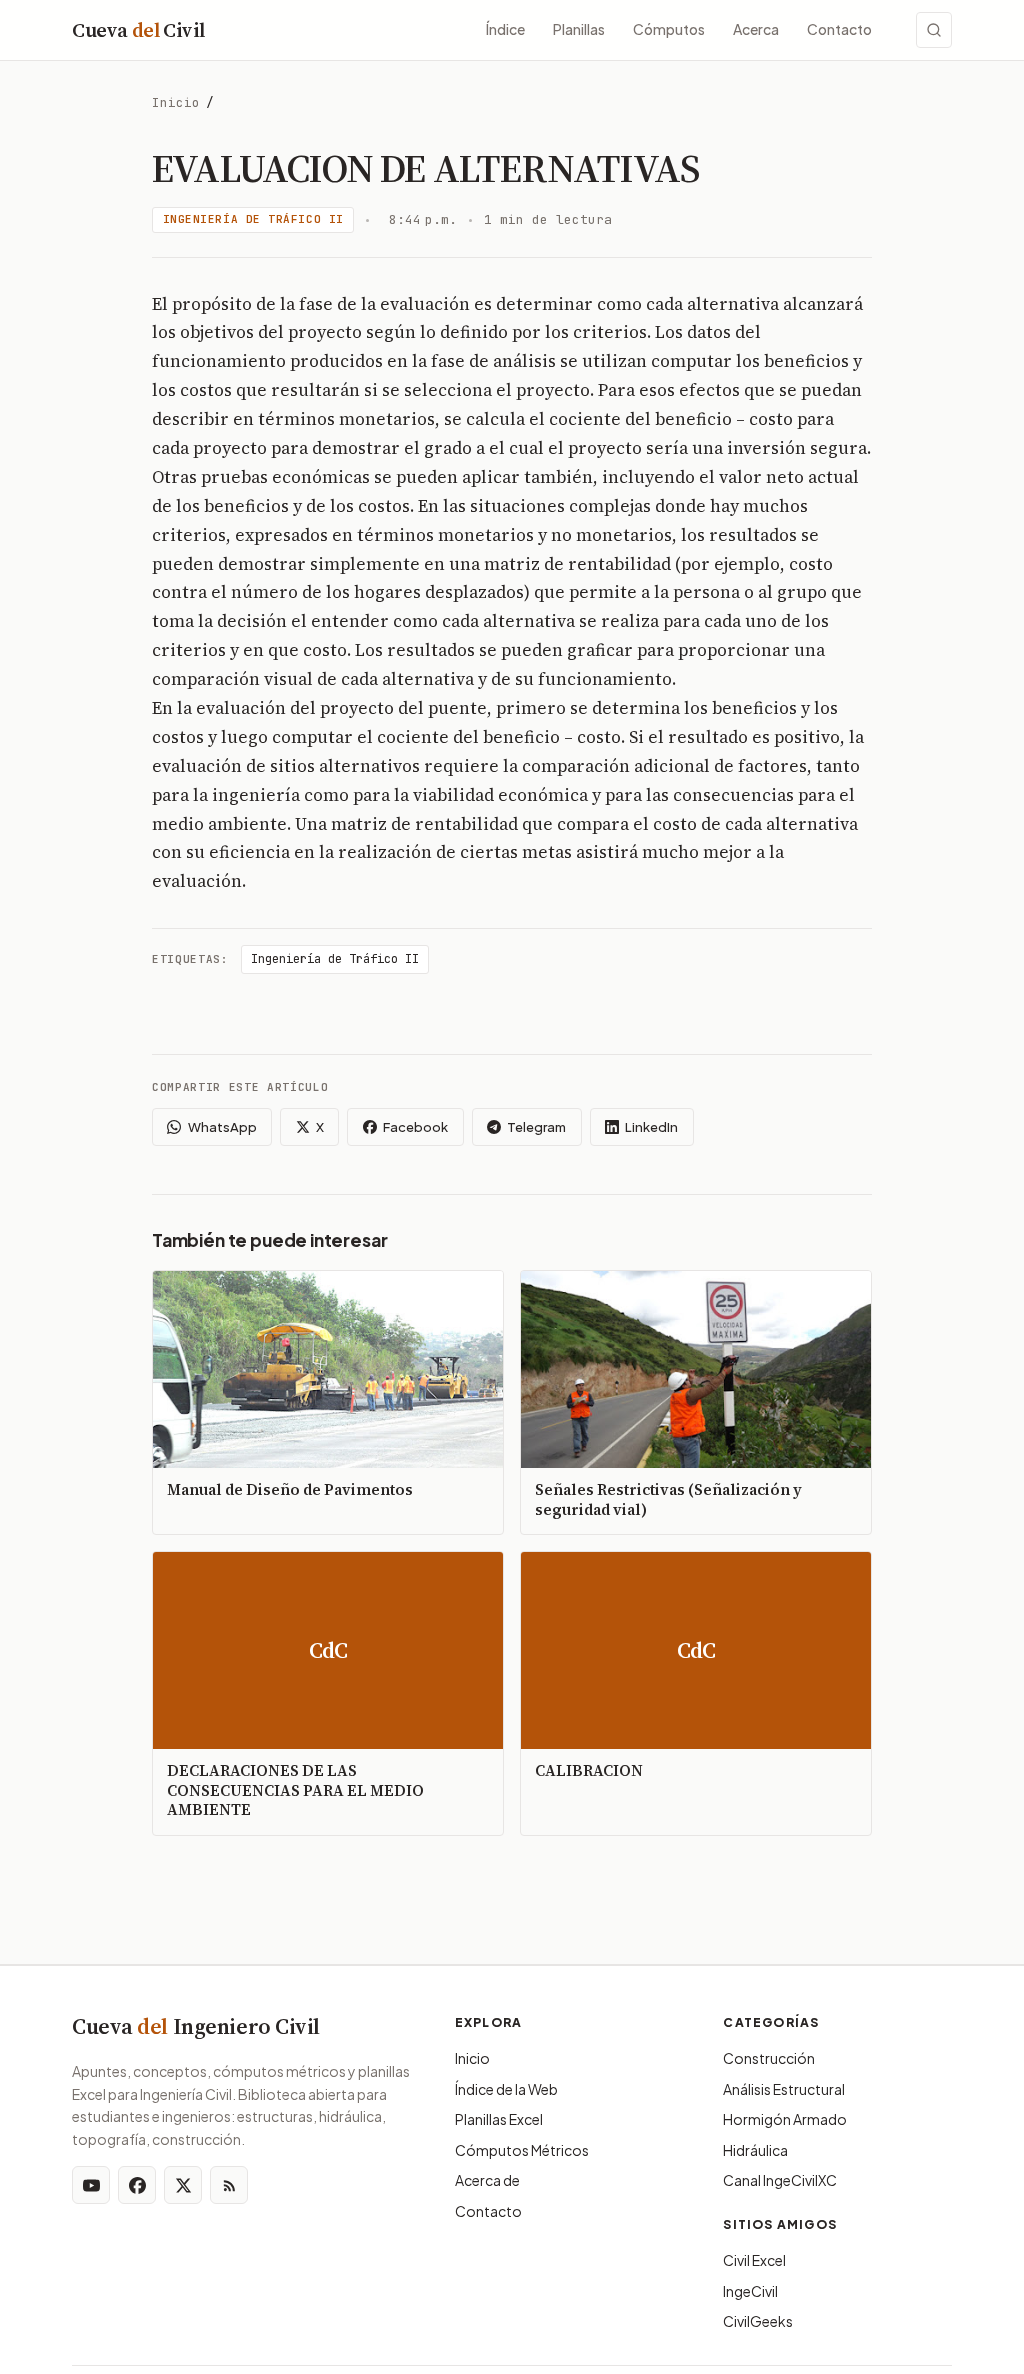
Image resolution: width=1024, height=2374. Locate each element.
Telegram (536, 1127)
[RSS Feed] (229, 2185)
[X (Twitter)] (183, 2185)
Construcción (769, 2058)
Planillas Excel (499, 2119)
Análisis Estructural (784, 2089)
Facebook (415, 1127)
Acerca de (487, 2180)
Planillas (579, 29)
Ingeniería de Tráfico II (253, 219)
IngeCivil (750, 2291)
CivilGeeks (758, 2321)
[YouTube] (91, 2185)
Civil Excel (754, 2260)
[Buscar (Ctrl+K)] (934, 30)
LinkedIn (651, 1127)
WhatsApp (222, 1127)
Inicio (176, 102)
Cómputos (669, 29)
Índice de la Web (506, 2089)
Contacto (839, 29)
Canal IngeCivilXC (780, 2180)
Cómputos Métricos (522, 2150)
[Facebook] (137, 2185)
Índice (505, 29)
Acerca (756, 29)
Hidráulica (755, 2150)
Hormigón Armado (785, 2119)
